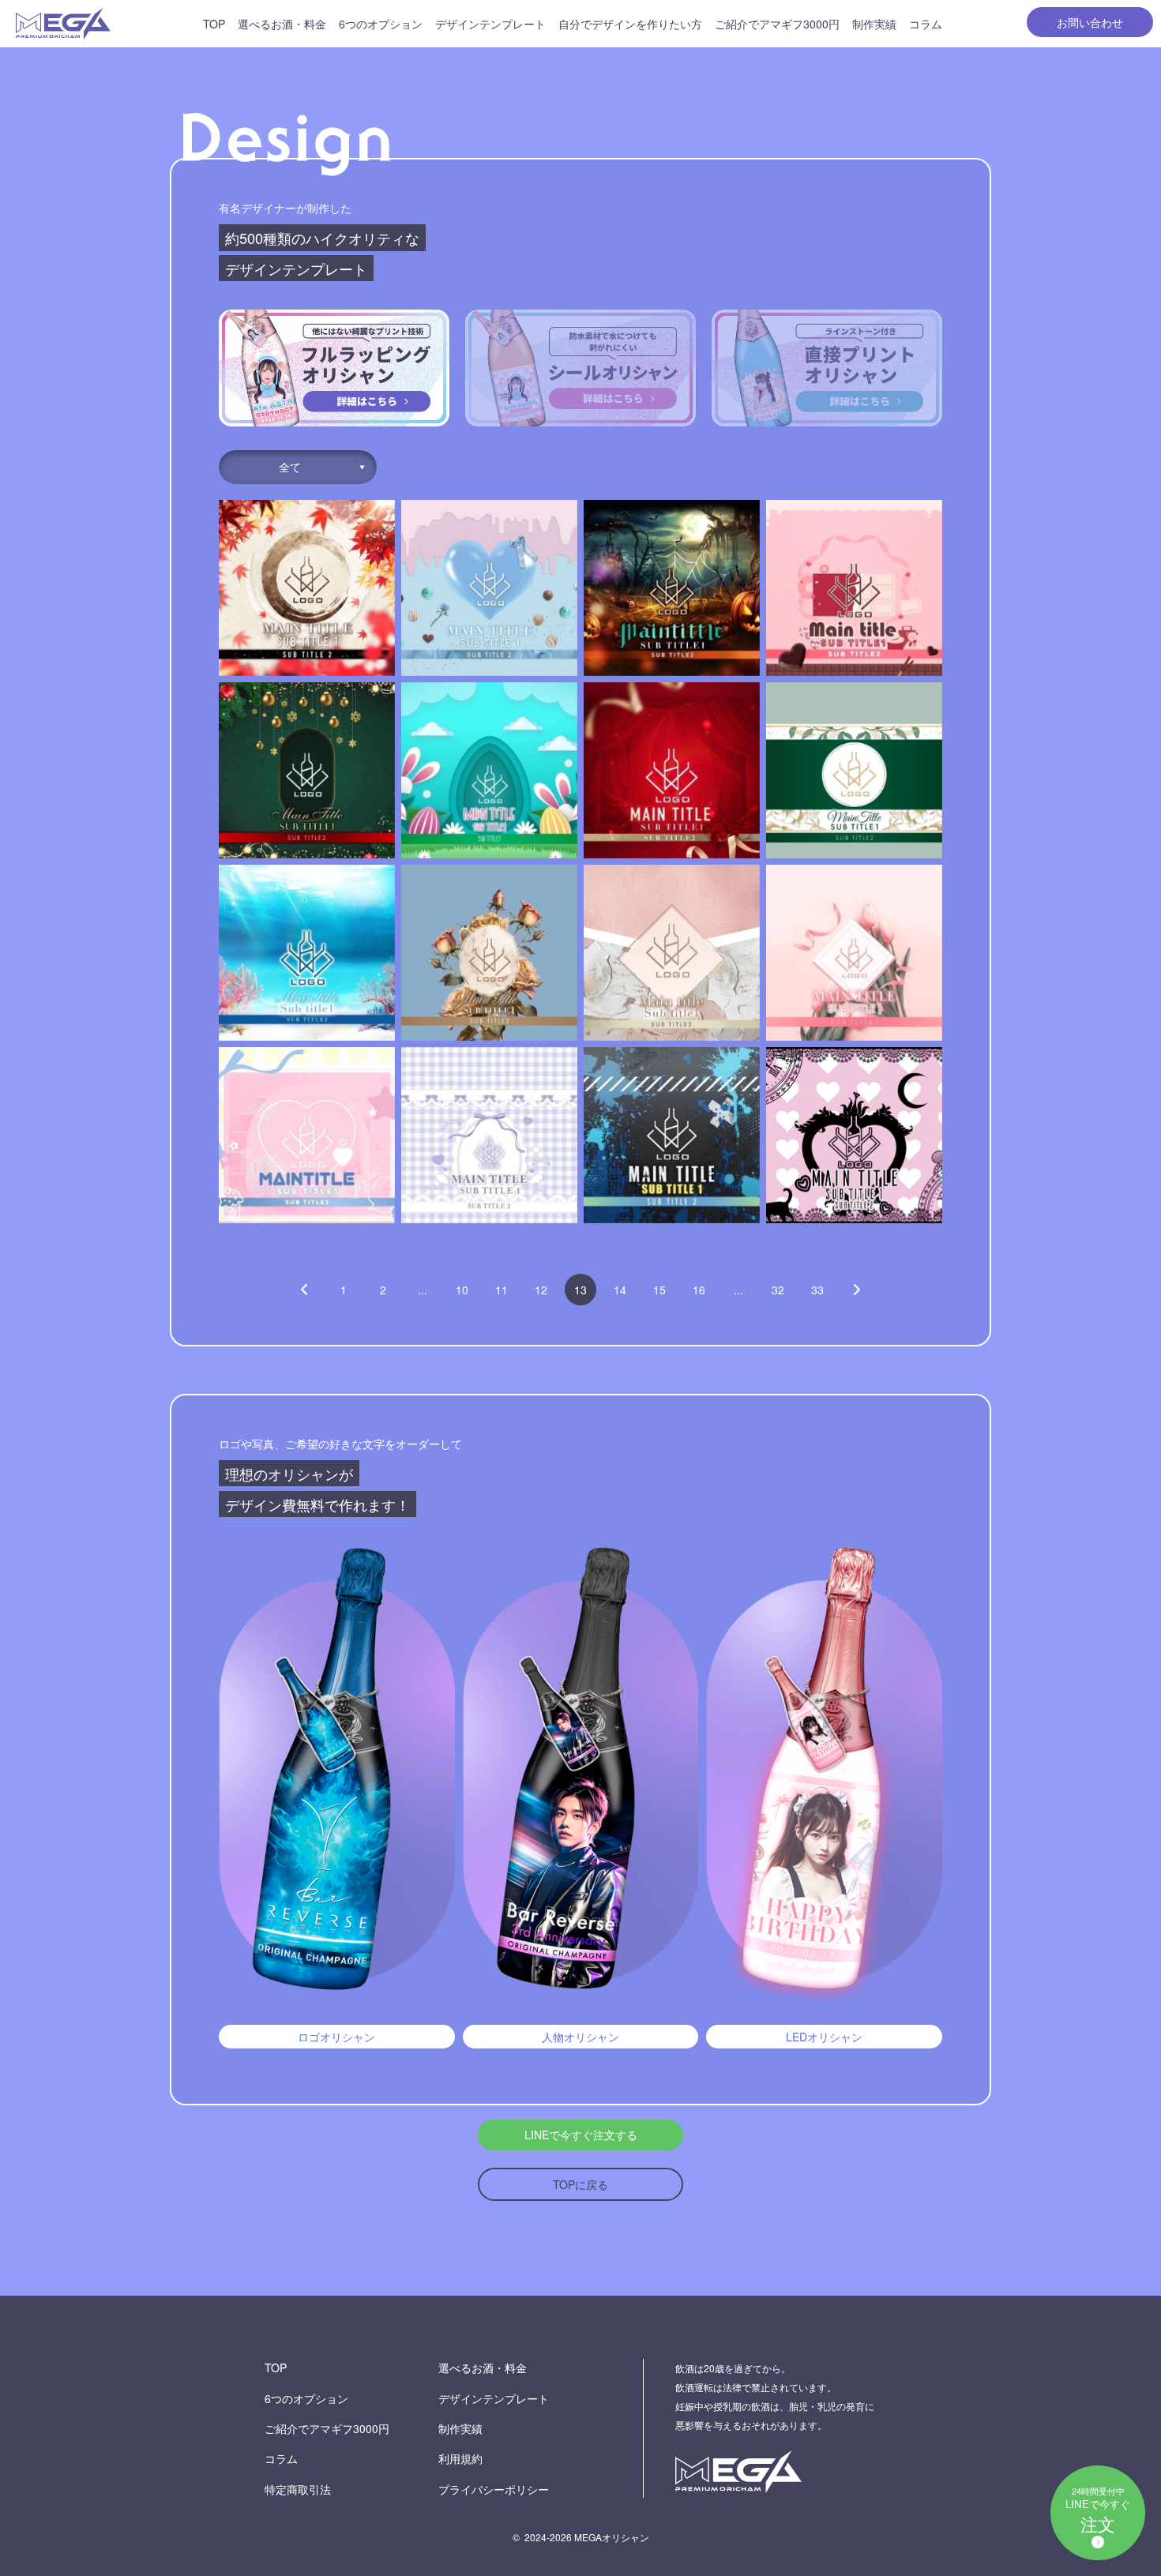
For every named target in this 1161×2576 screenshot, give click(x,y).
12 (541, 1290)
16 (699, 1290)
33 (817, 1290)
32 (778, 1290)
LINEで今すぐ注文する (581, 2135)
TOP (214, 24)
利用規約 (460, 2458)
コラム (926, 24)
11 (502, 1290)
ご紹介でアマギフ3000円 (777, 24)
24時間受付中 (1098, 2510)
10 (462, 1290)
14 (620, 1290)
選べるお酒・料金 (282, 24)
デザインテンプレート (490, 24)
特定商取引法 (298, 2489)
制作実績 (874, 24)
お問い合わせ (1090, 22)
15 (659, 1290)
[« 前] (304, 1290)
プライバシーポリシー (494, 2489)
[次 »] (857, 1290)
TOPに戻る (580, 2184)
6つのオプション (381, 24)
